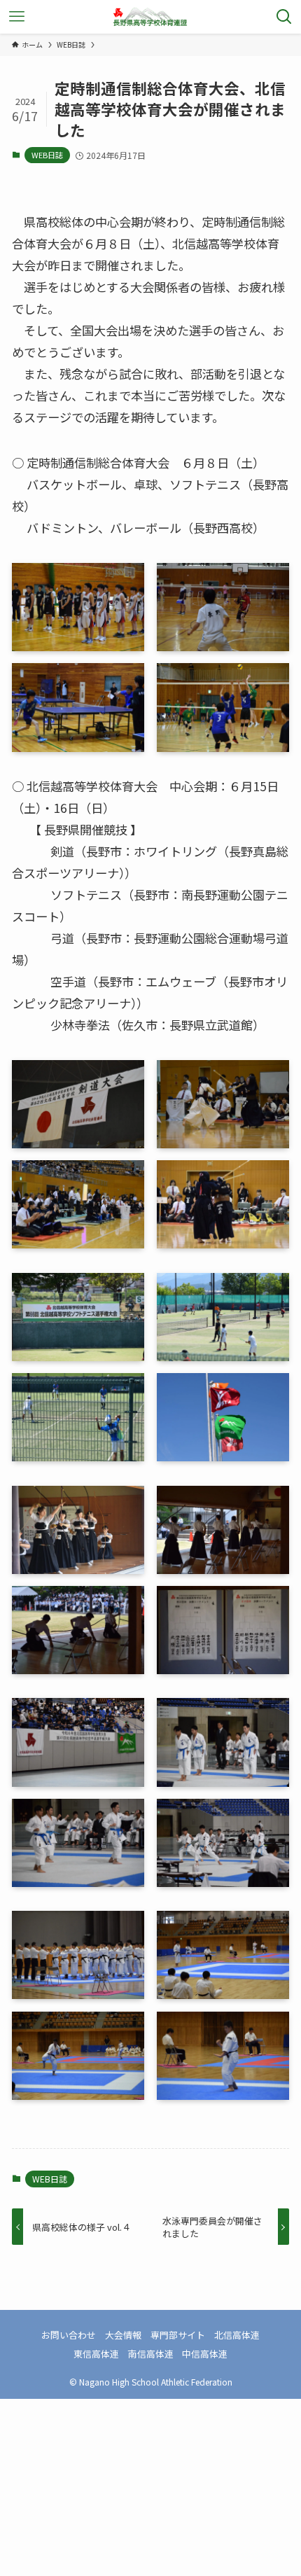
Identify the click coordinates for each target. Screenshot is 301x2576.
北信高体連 (237, 2335)
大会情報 (123, 2335)
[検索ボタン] (284, 17)
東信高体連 (96, 2354)
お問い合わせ (69, 2335)
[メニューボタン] (17, 17)
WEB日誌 (47, 155)
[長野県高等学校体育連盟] (150, 17)
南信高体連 (151, 2354)
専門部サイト (178, 2335)
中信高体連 (205, 2354)
